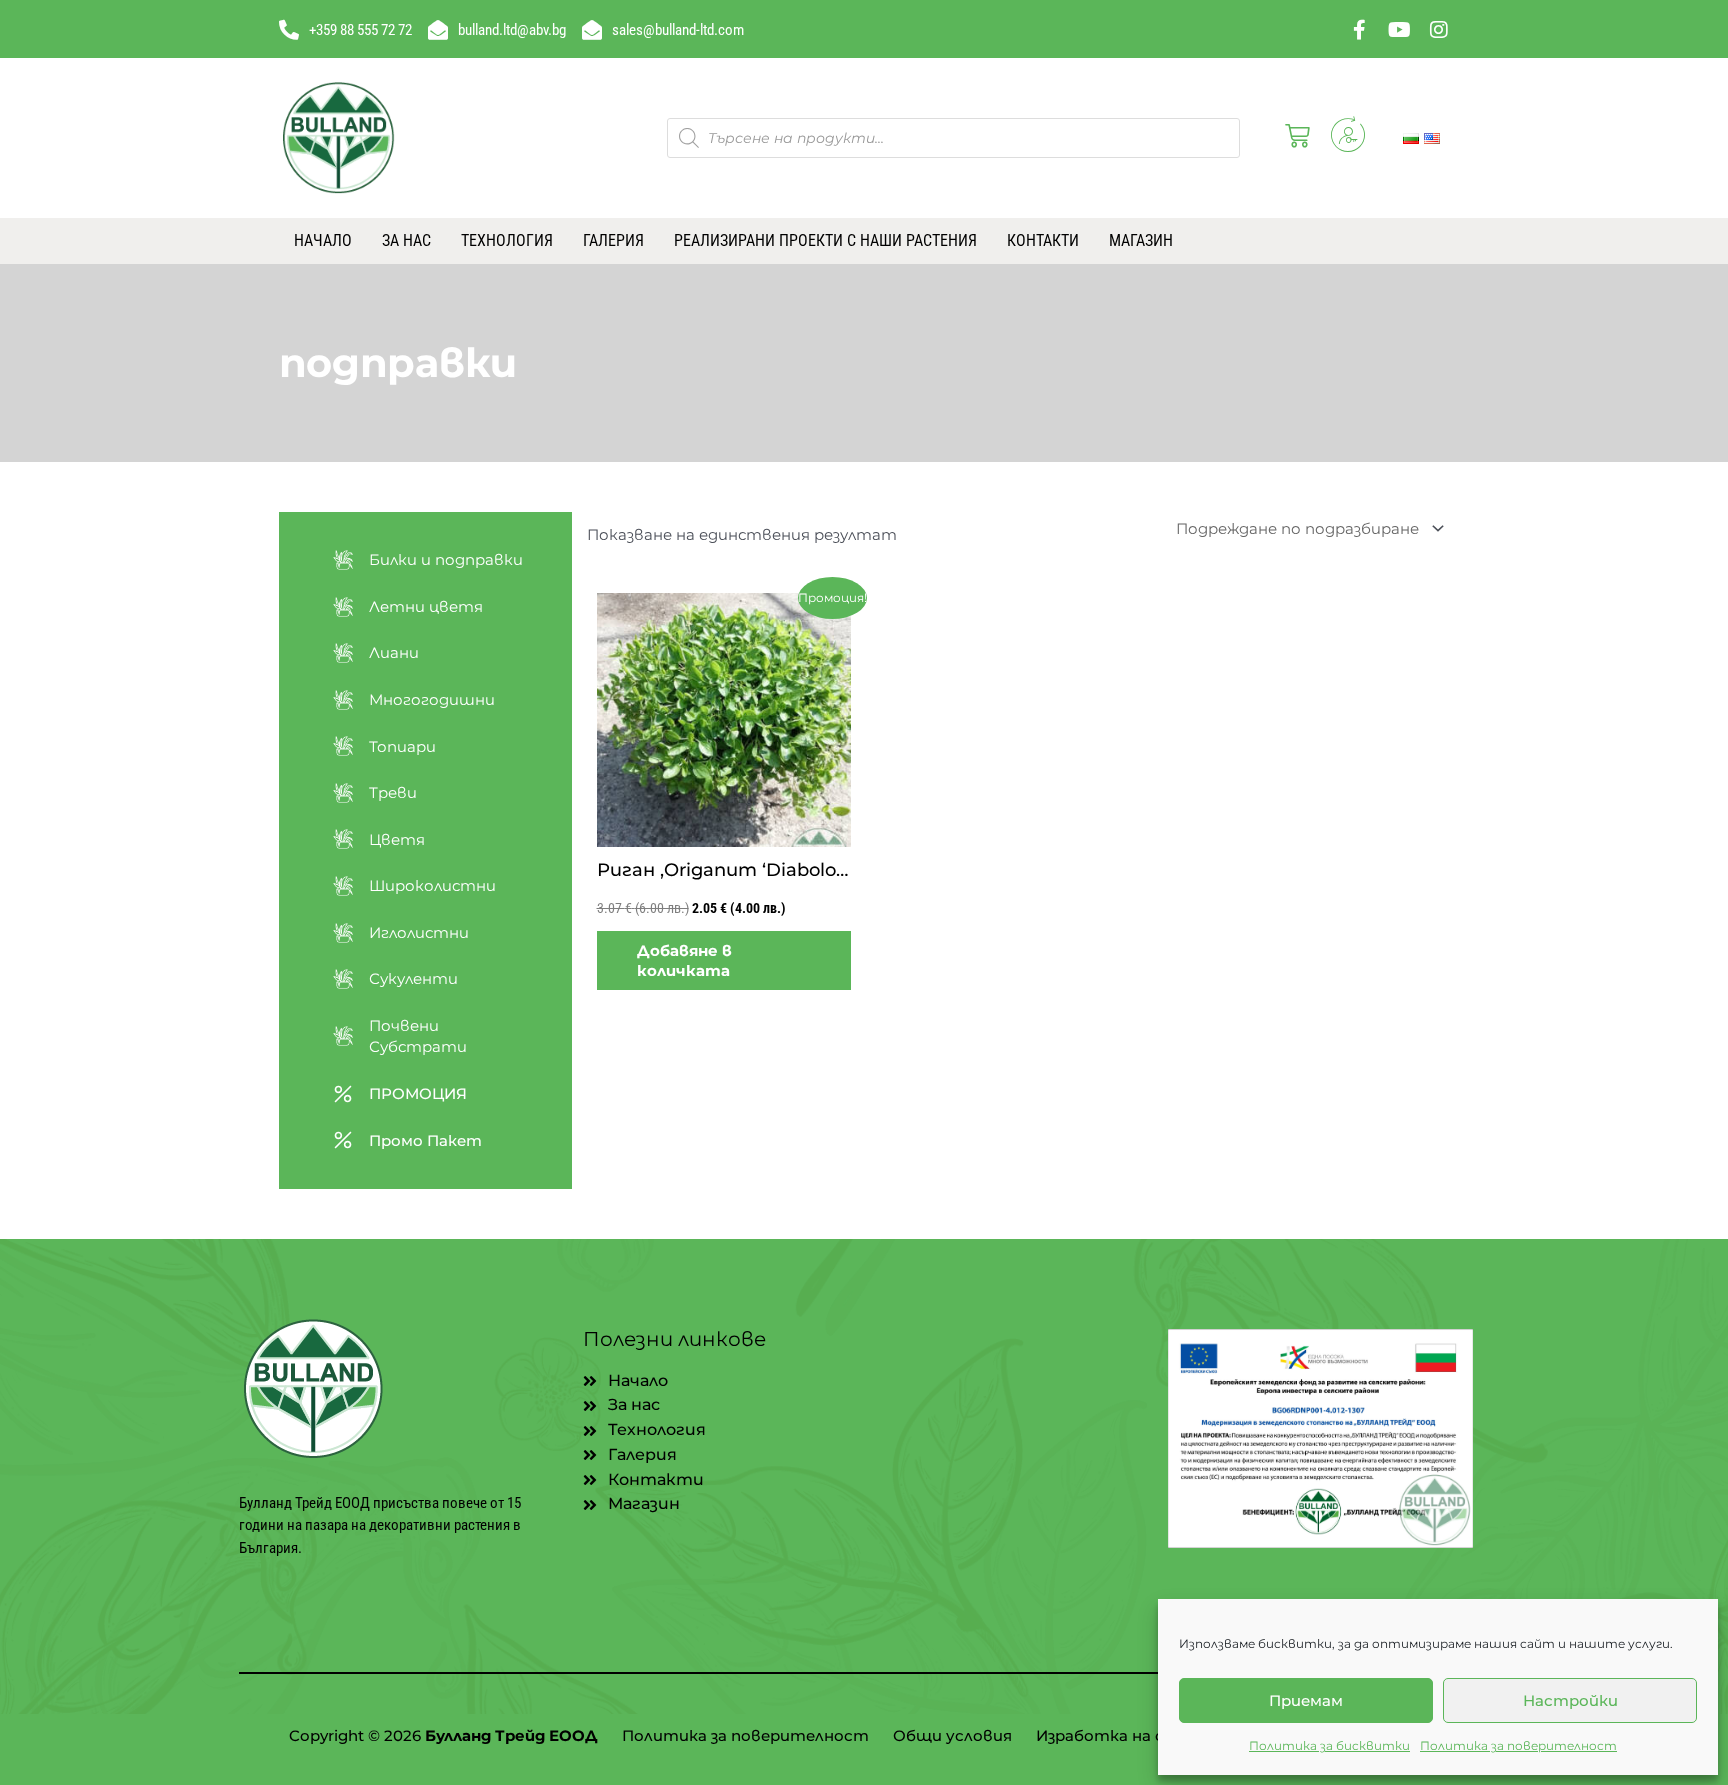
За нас (406, 240)
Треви (393, 792)
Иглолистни (419, 932)
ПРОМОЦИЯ (418, 1093)
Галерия (613, 240)
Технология (507, 240)
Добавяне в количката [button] (684, 960)
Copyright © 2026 (443, 1735)
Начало (323, 240)
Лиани (394, 652)
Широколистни (432, 885)
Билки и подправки (446, 559)
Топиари (402, 746)
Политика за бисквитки (1329, 1745)
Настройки (1570, 1700)
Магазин (1141, 240)
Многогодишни (432, 699)
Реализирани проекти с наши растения (825, 240)
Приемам (1306, 1700)
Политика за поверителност (1518, 1745)
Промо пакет (425, 1140)
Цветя (397, 839)
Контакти (1043, 240)
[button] (1293, 138)
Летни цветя (426, 606)
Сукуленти (413, 978)
